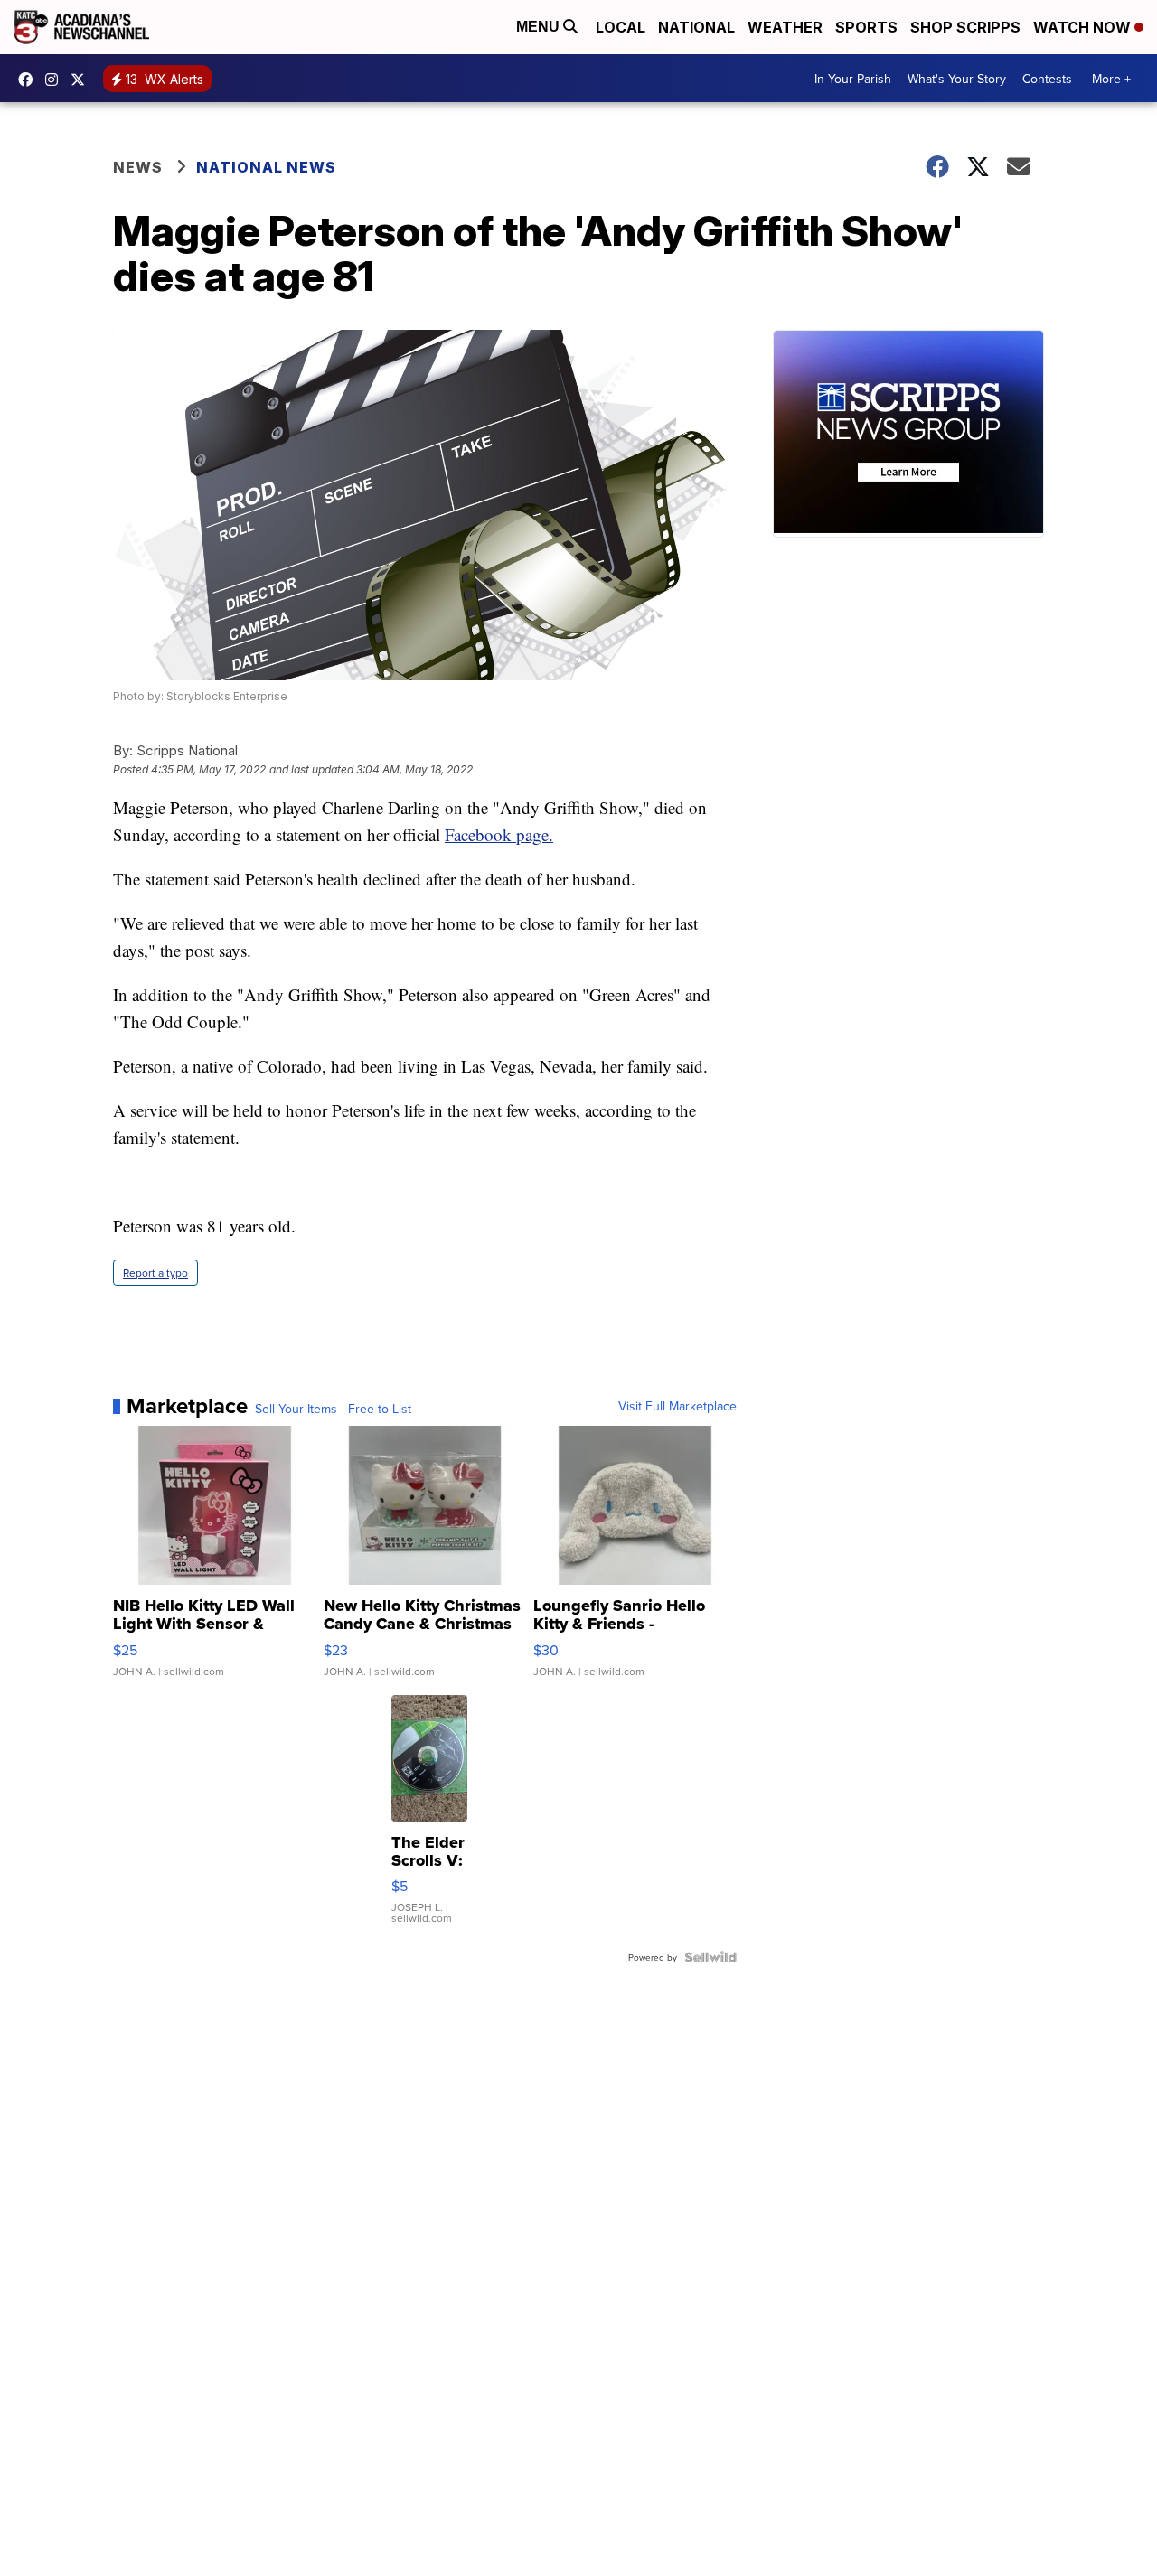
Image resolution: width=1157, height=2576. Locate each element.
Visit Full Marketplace (677, 1406)
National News (266, 167)
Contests (1047, 79)
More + (1111, 79)
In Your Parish (853, 79)
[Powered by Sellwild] (710, 1957)
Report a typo (155, 1273)
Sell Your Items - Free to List (333, 1409)
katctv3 (30, 80)
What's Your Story (957, 79)
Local (621, 27)
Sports (866, 27)
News (138, 167)
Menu (540, 27)
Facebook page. (499, 834)
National (696, 27)
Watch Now (1084, 27)
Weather (785, 27)
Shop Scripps (965, 27)
